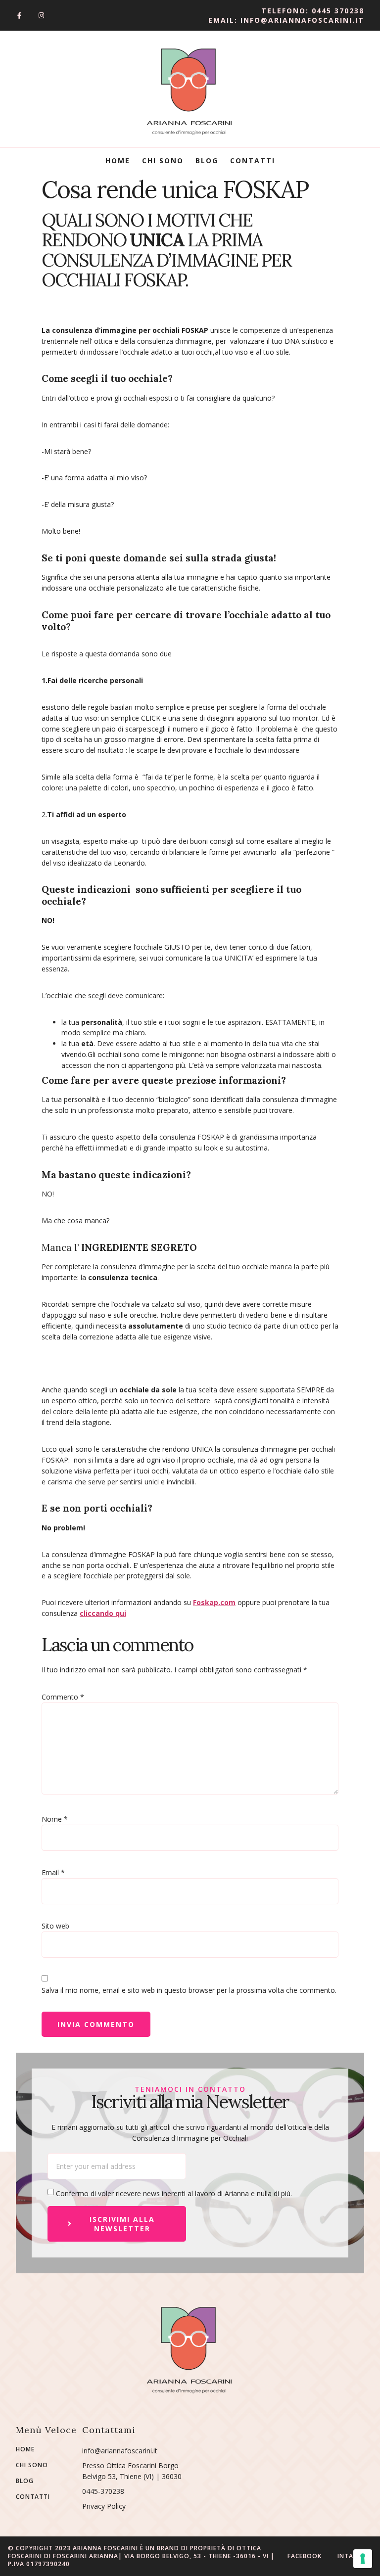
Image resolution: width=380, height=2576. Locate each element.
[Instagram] (41, 16)
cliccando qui (103, 1613)
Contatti (253, 161)
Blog (207, 161)
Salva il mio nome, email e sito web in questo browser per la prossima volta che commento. (189, 1990)
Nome (55, 1819)
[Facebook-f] (19, 16)
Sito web (55, 1926)
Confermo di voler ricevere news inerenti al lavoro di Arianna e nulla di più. (174, 2193)
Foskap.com (214, 1602)
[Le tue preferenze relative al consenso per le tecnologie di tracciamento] (363, 2559)
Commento (63, 1697)
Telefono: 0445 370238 (313, 11)
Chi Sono (163, 161)
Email (53, 1872)
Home (118, 161)
